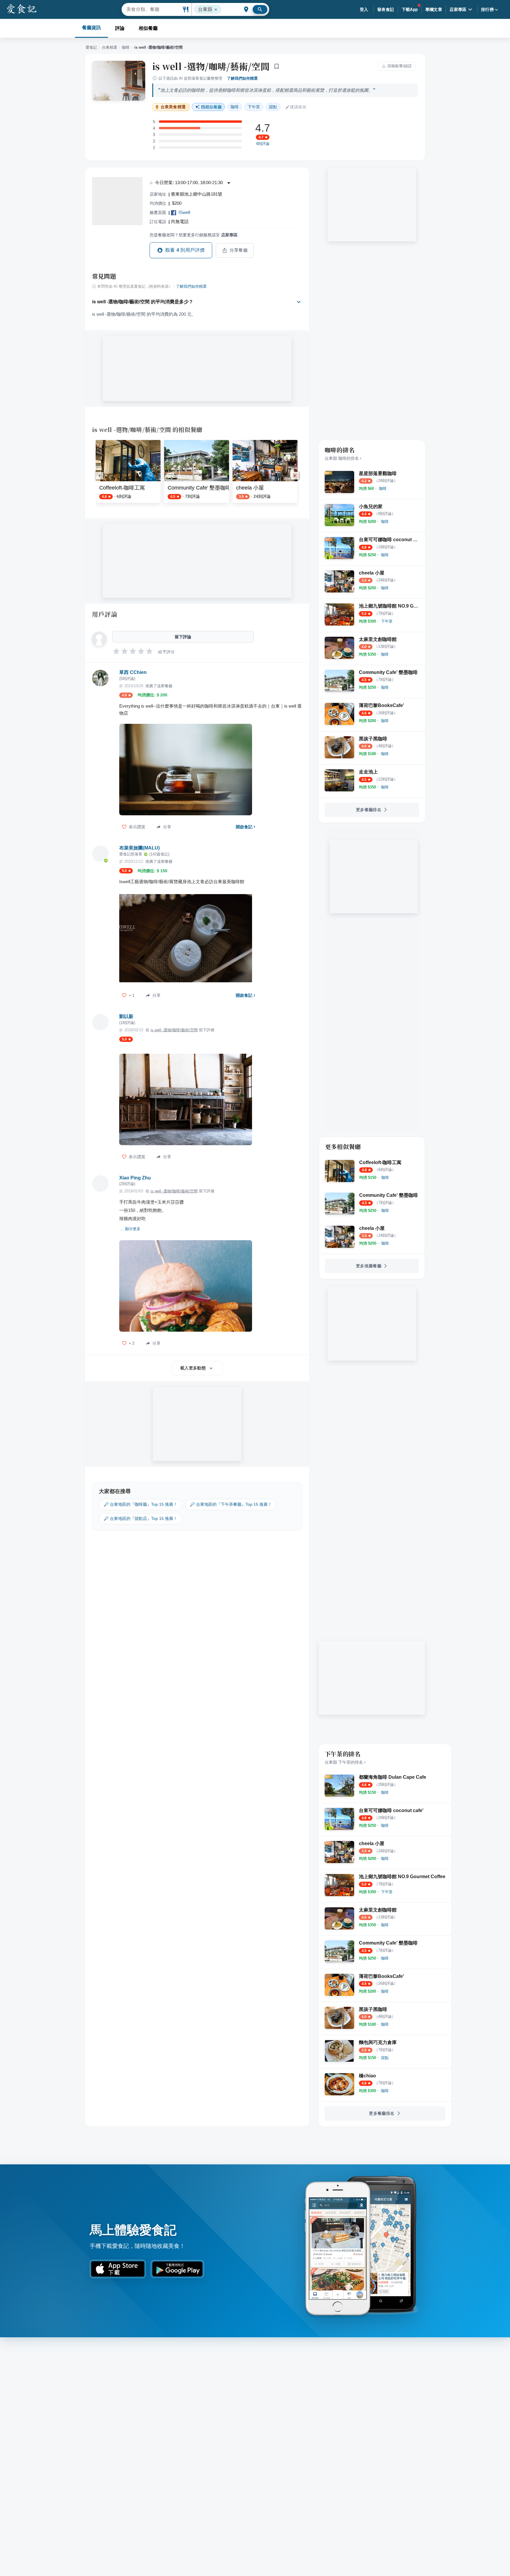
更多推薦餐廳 (369, 1266)
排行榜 (487, 9)
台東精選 (109, 47)
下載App (410, 9)
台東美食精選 (173, 107)
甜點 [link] (273, 107)
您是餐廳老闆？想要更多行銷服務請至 (194, 235)
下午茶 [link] (254, 107)
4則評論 (263, 144)
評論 (120, 28)
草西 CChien (133, 672)
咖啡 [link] (235, 107)
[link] (383, 488)
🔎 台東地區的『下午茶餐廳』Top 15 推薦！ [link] (231, 1504)
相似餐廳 (148, 28)
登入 (364, 9)
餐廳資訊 (91, 28)
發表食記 (386, 9)
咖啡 (126, 47)
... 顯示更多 (130, 1229)
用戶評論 (105, 614)
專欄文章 (434, 9)
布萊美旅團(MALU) (139, 848)
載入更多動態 (193, 1368)
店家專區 (458, 9)
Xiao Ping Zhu (135, 1178)
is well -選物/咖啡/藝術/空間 (211, 66)
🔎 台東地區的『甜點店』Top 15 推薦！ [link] (140, 1518)
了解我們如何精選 (242, 78)
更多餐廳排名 (369, 810)
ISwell (184, 212)
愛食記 (91, 47)
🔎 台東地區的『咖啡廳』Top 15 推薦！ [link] (140, 1504)
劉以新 (126, 1016)
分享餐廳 (239, 250)
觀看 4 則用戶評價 (185, 250)
